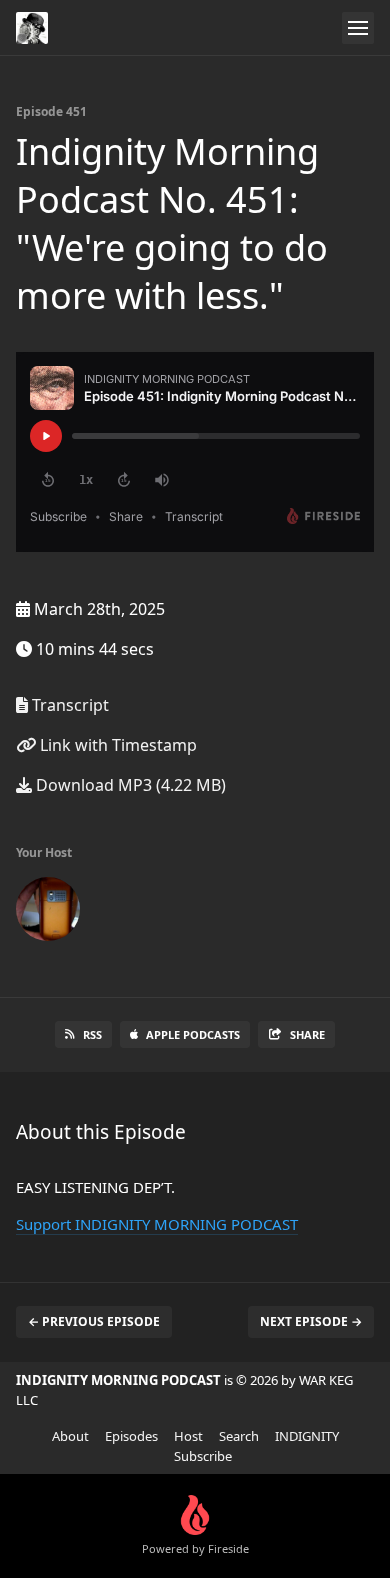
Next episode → (311, 1321)
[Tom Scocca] (48, 913)
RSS (92, 1034)
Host (188, 1436)
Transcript (68, 705)
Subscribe (203, 1456)
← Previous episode (94, 1321)
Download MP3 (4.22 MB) (129, 785)
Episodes (131, 1436)
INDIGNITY (307, 1436)
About (70, 1436)
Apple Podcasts (193, 1034)
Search (239, 1436)
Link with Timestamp (116, 745)
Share (307, 1034)
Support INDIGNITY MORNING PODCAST (157, 1224)
